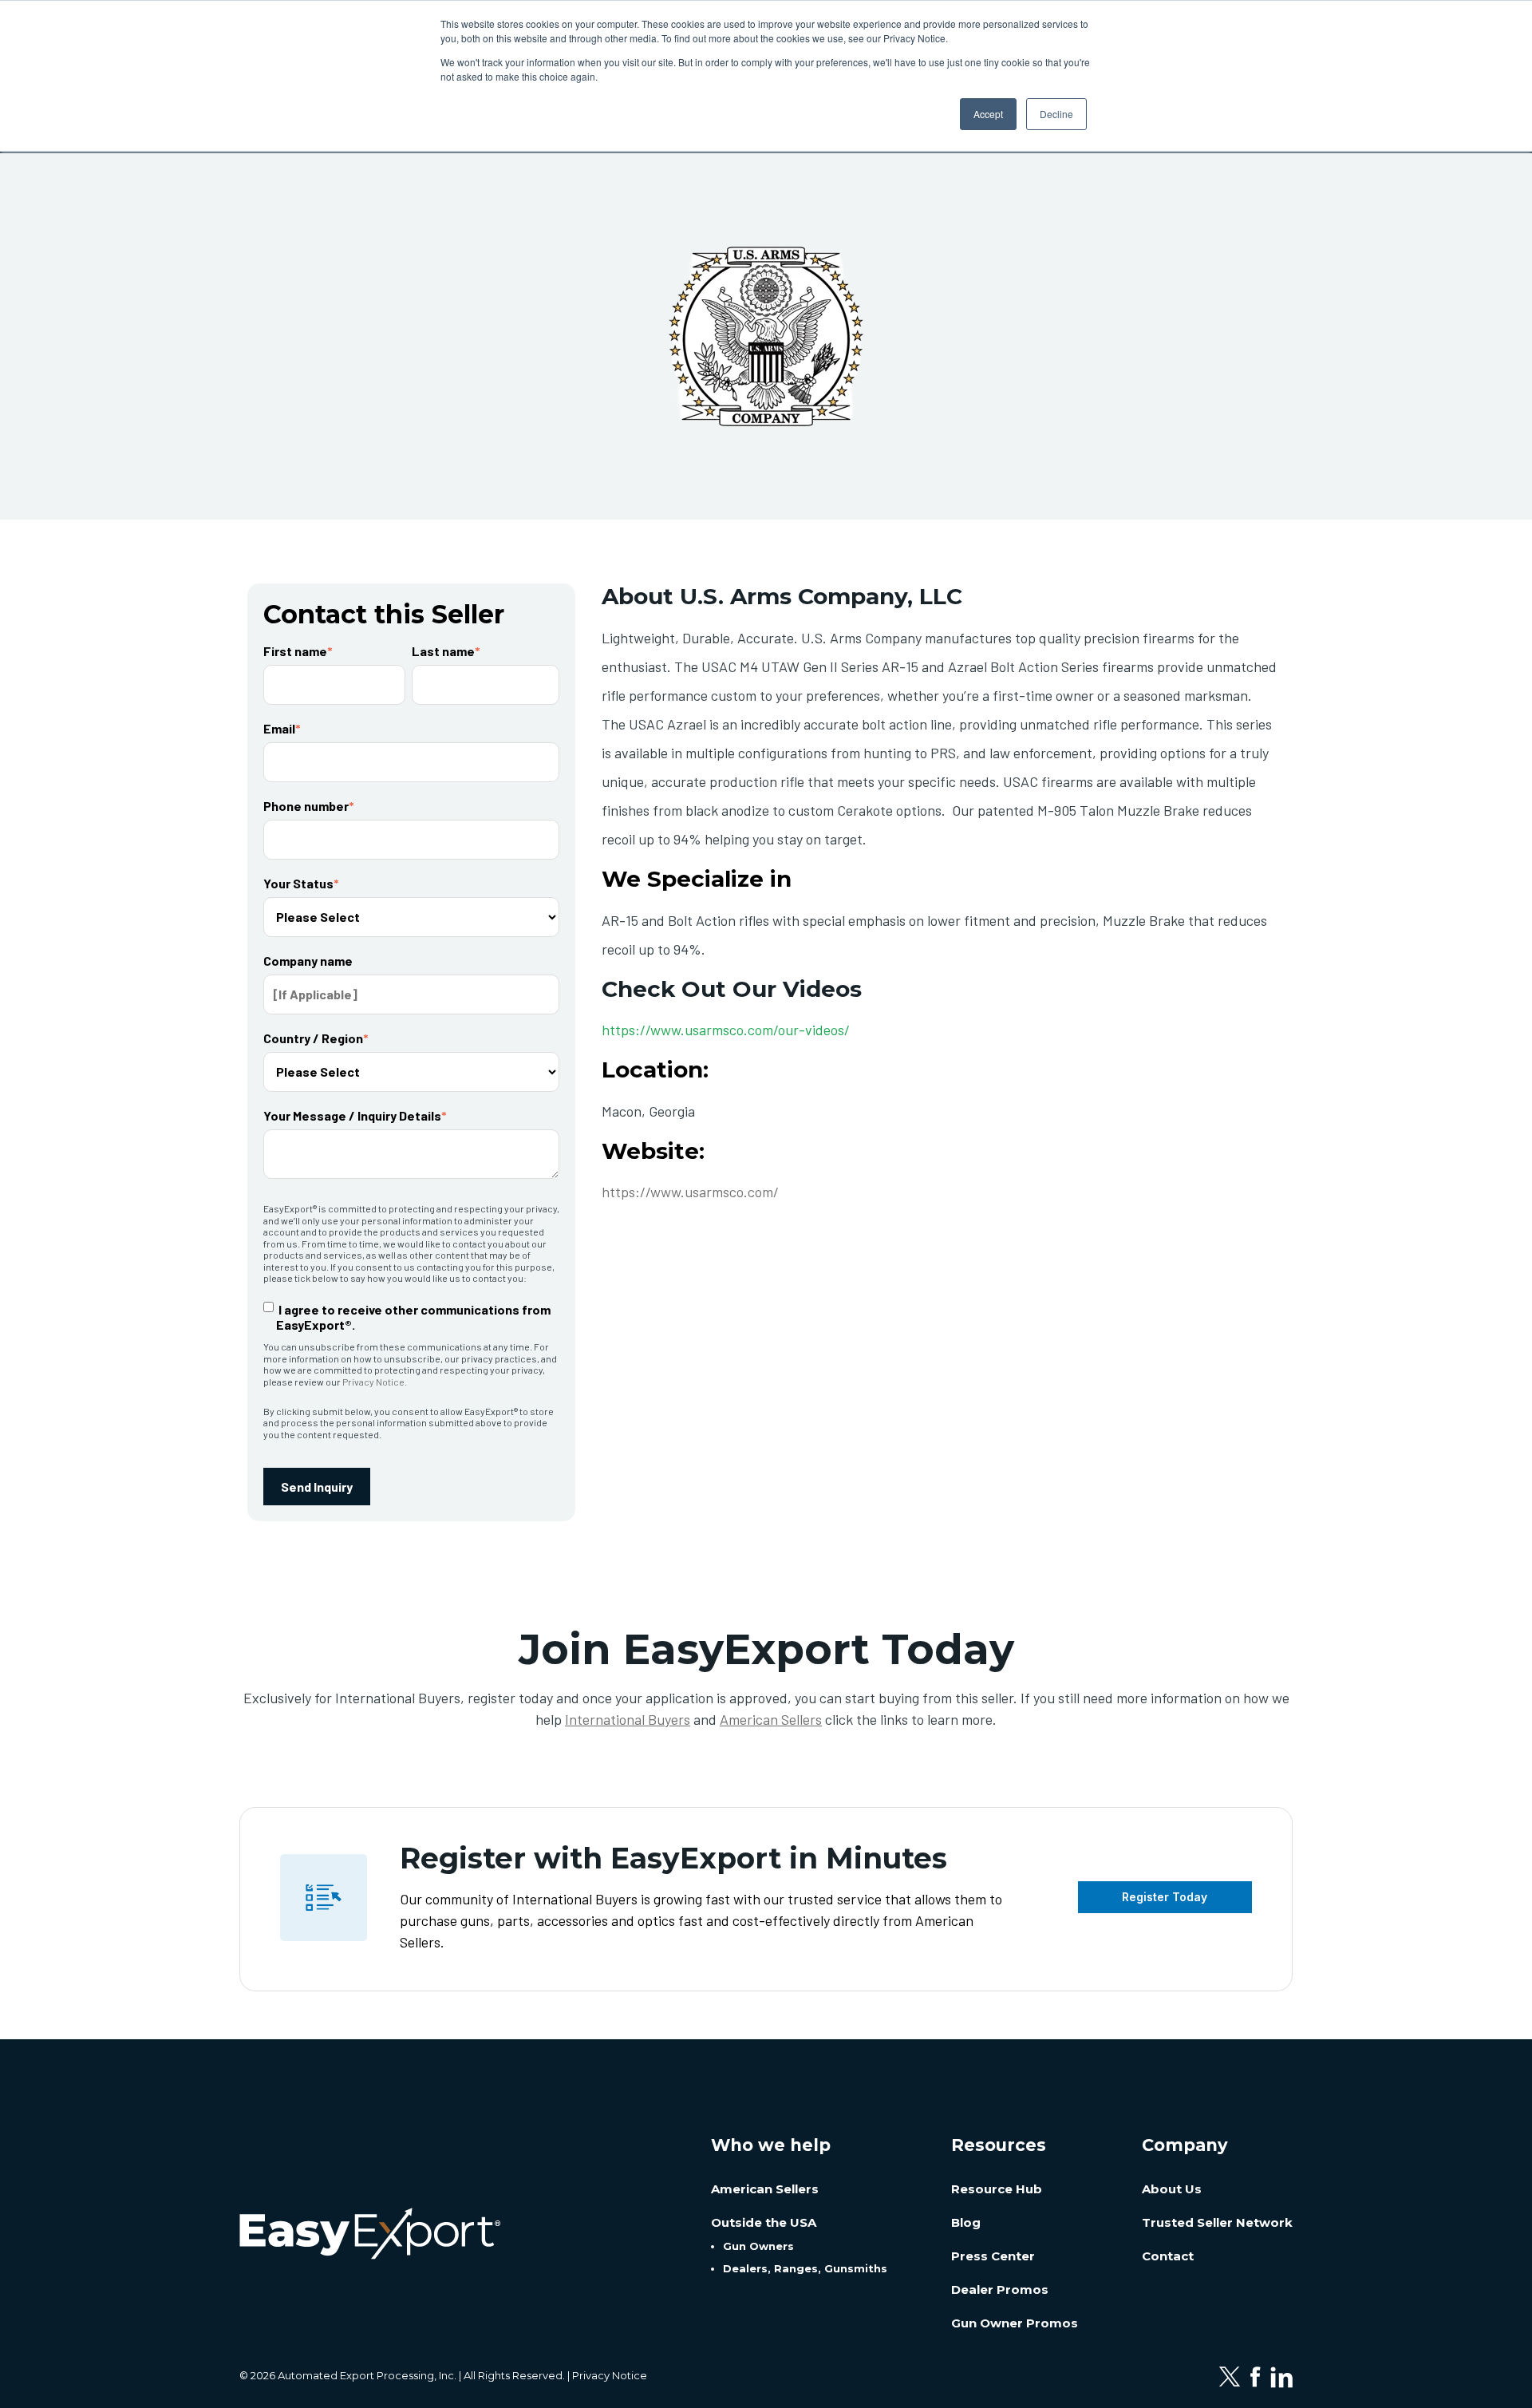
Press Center (993, 2256)
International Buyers (628, 1719)
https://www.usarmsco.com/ (690, 1192)
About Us (1172, 2189)
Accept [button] (988, 114)
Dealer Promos (1000, 2289)
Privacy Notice (610, 2375)
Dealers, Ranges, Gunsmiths (805, 2268)
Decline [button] (1056, 114)
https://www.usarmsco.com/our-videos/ (726, 1030)
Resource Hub (997, 2189)
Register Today (1165, 1897)
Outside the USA (764, 2222)
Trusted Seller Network (1217, 2222)
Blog (966, 2222)
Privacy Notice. (375, 1382)
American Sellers (771, 1719)
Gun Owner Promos (1015, 2323)
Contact (1168, 2256)
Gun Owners (758, 2246)
